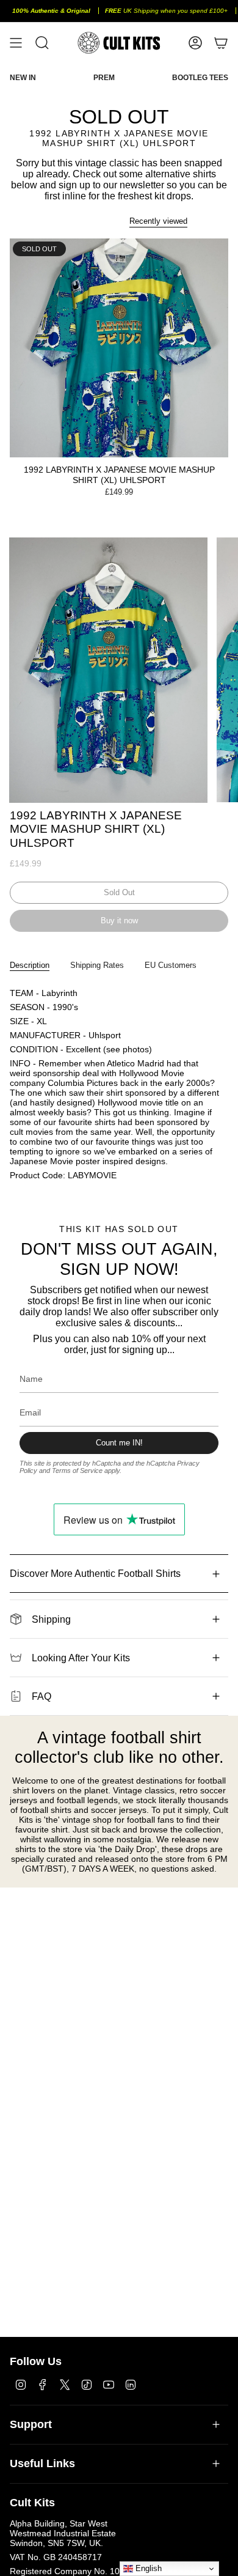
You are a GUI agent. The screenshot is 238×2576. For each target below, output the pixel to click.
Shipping (51, 1619)
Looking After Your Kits (81, 1658)
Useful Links (42, 2463)
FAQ (41, 1696)
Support (31, 2424)
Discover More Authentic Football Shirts (95, 1574)
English (147, 2568)
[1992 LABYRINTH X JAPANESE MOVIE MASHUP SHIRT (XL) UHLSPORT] (119, 348)
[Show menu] (16, 43)
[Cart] (221, 43)
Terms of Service (77, 1471)
